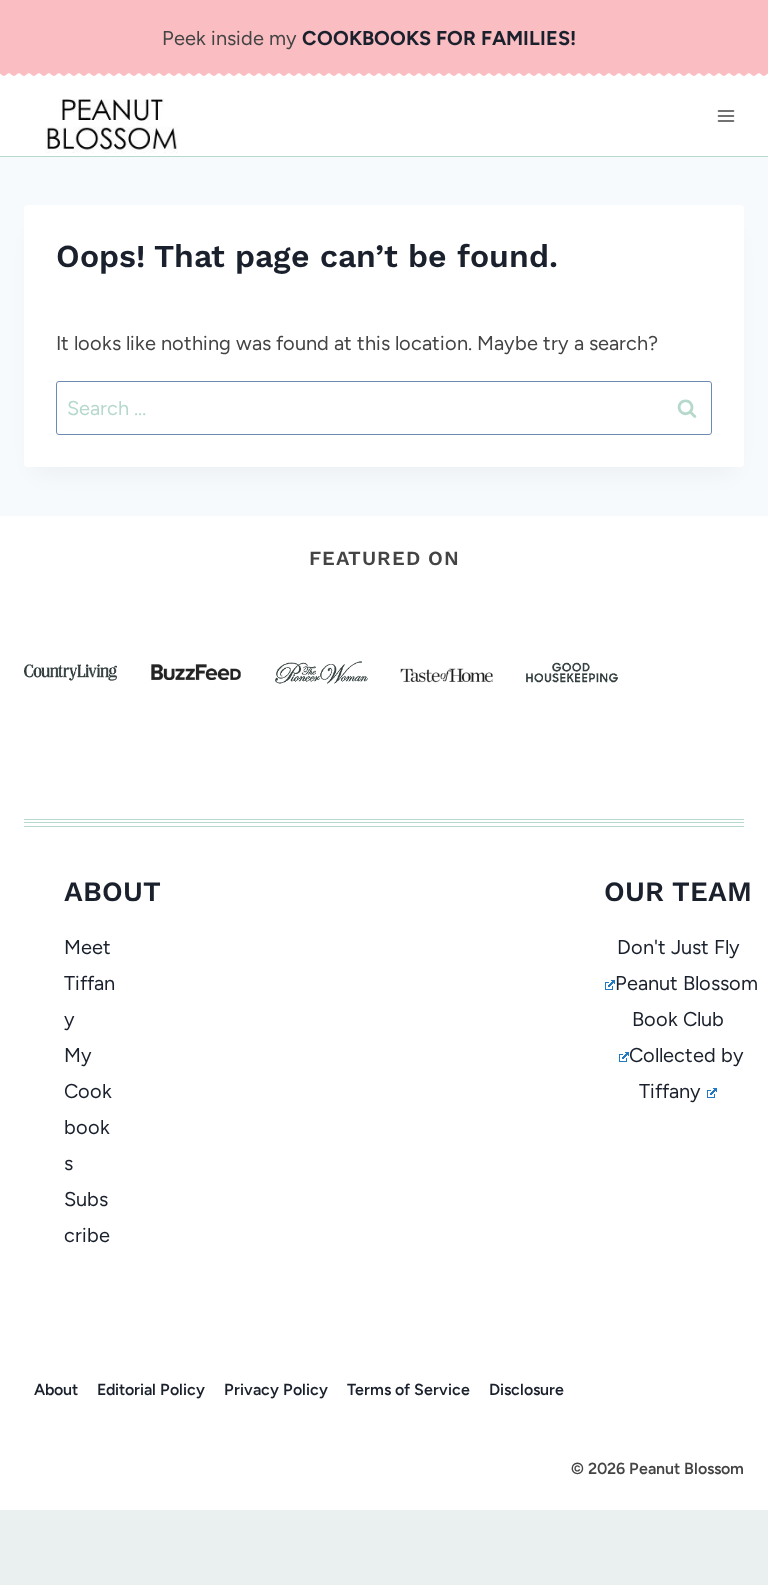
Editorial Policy (151, 1389)
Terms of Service (408, 1389)
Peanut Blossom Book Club (686, 1001)
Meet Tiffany (89, 983)
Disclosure (526, 1389)
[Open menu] (725, 115)
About (56, 1389)
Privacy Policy (276, 1389)
